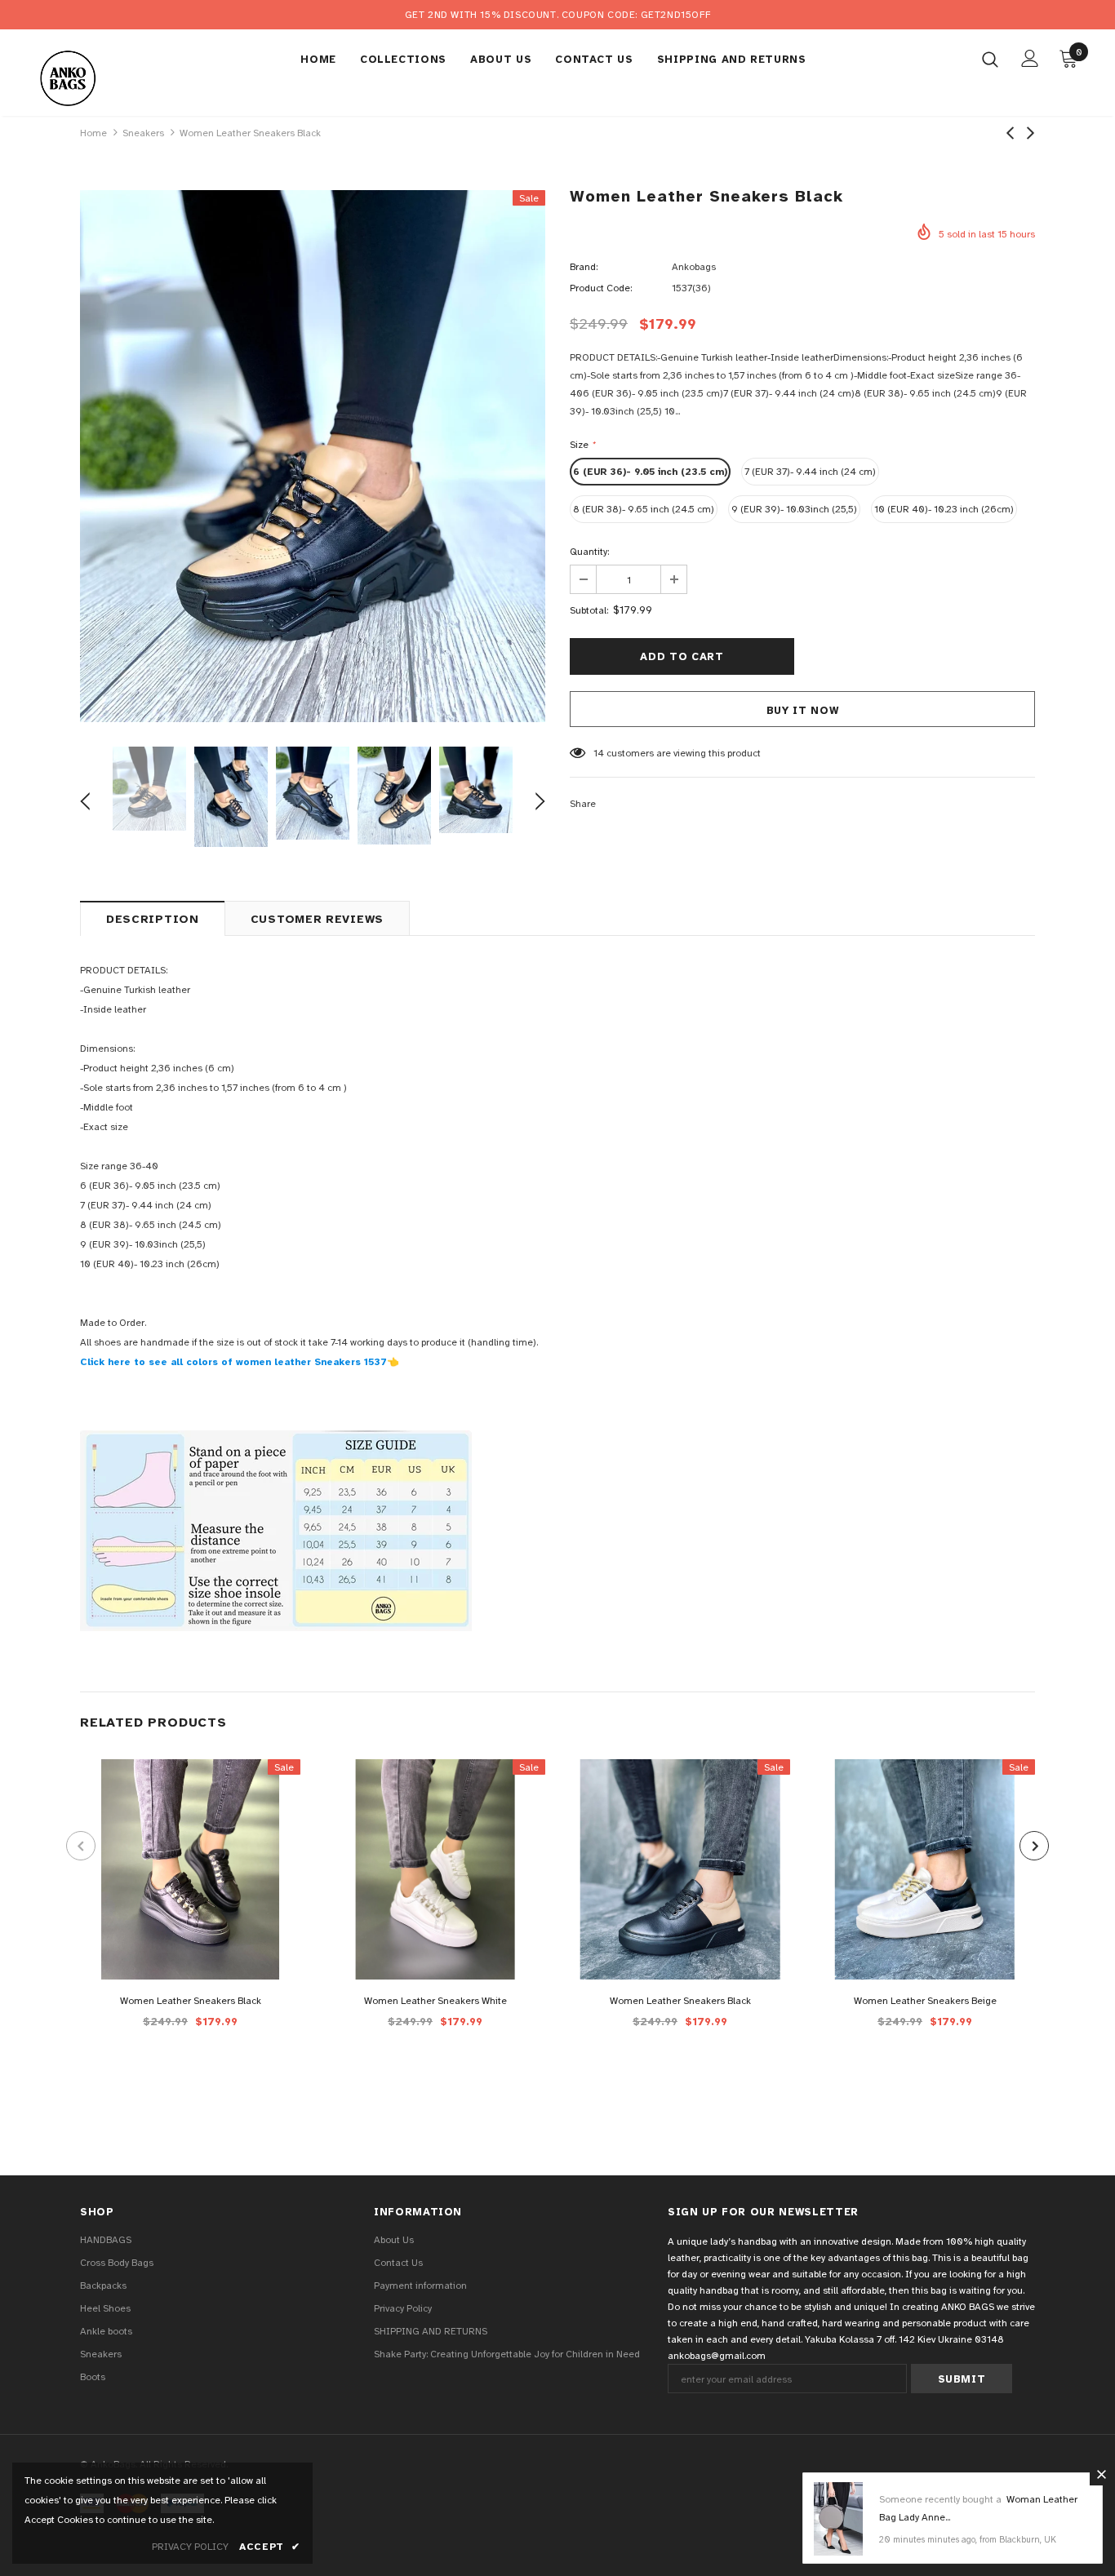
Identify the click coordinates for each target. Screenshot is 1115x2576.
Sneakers (143, 133)
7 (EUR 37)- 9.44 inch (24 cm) (810, 472)
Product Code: (601, 288)
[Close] (1101, 2474)
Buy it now (803, 711)
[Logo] (92, 77)
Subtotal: (589, 610)
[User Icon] (1030, 58)
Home (93, 133)
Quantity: (589, 552)
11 (597, 753)
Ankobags (694, 267)
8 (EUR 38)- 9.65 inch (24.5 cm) (644, 509)
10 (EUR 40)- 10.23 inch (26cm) (944, 509)
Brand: (584, 267)
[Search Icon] (990, 59)
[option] (313, 456)
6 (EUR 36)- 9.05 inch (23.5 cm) (650, 472)
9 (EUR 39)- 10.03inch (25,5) (794, 509)
